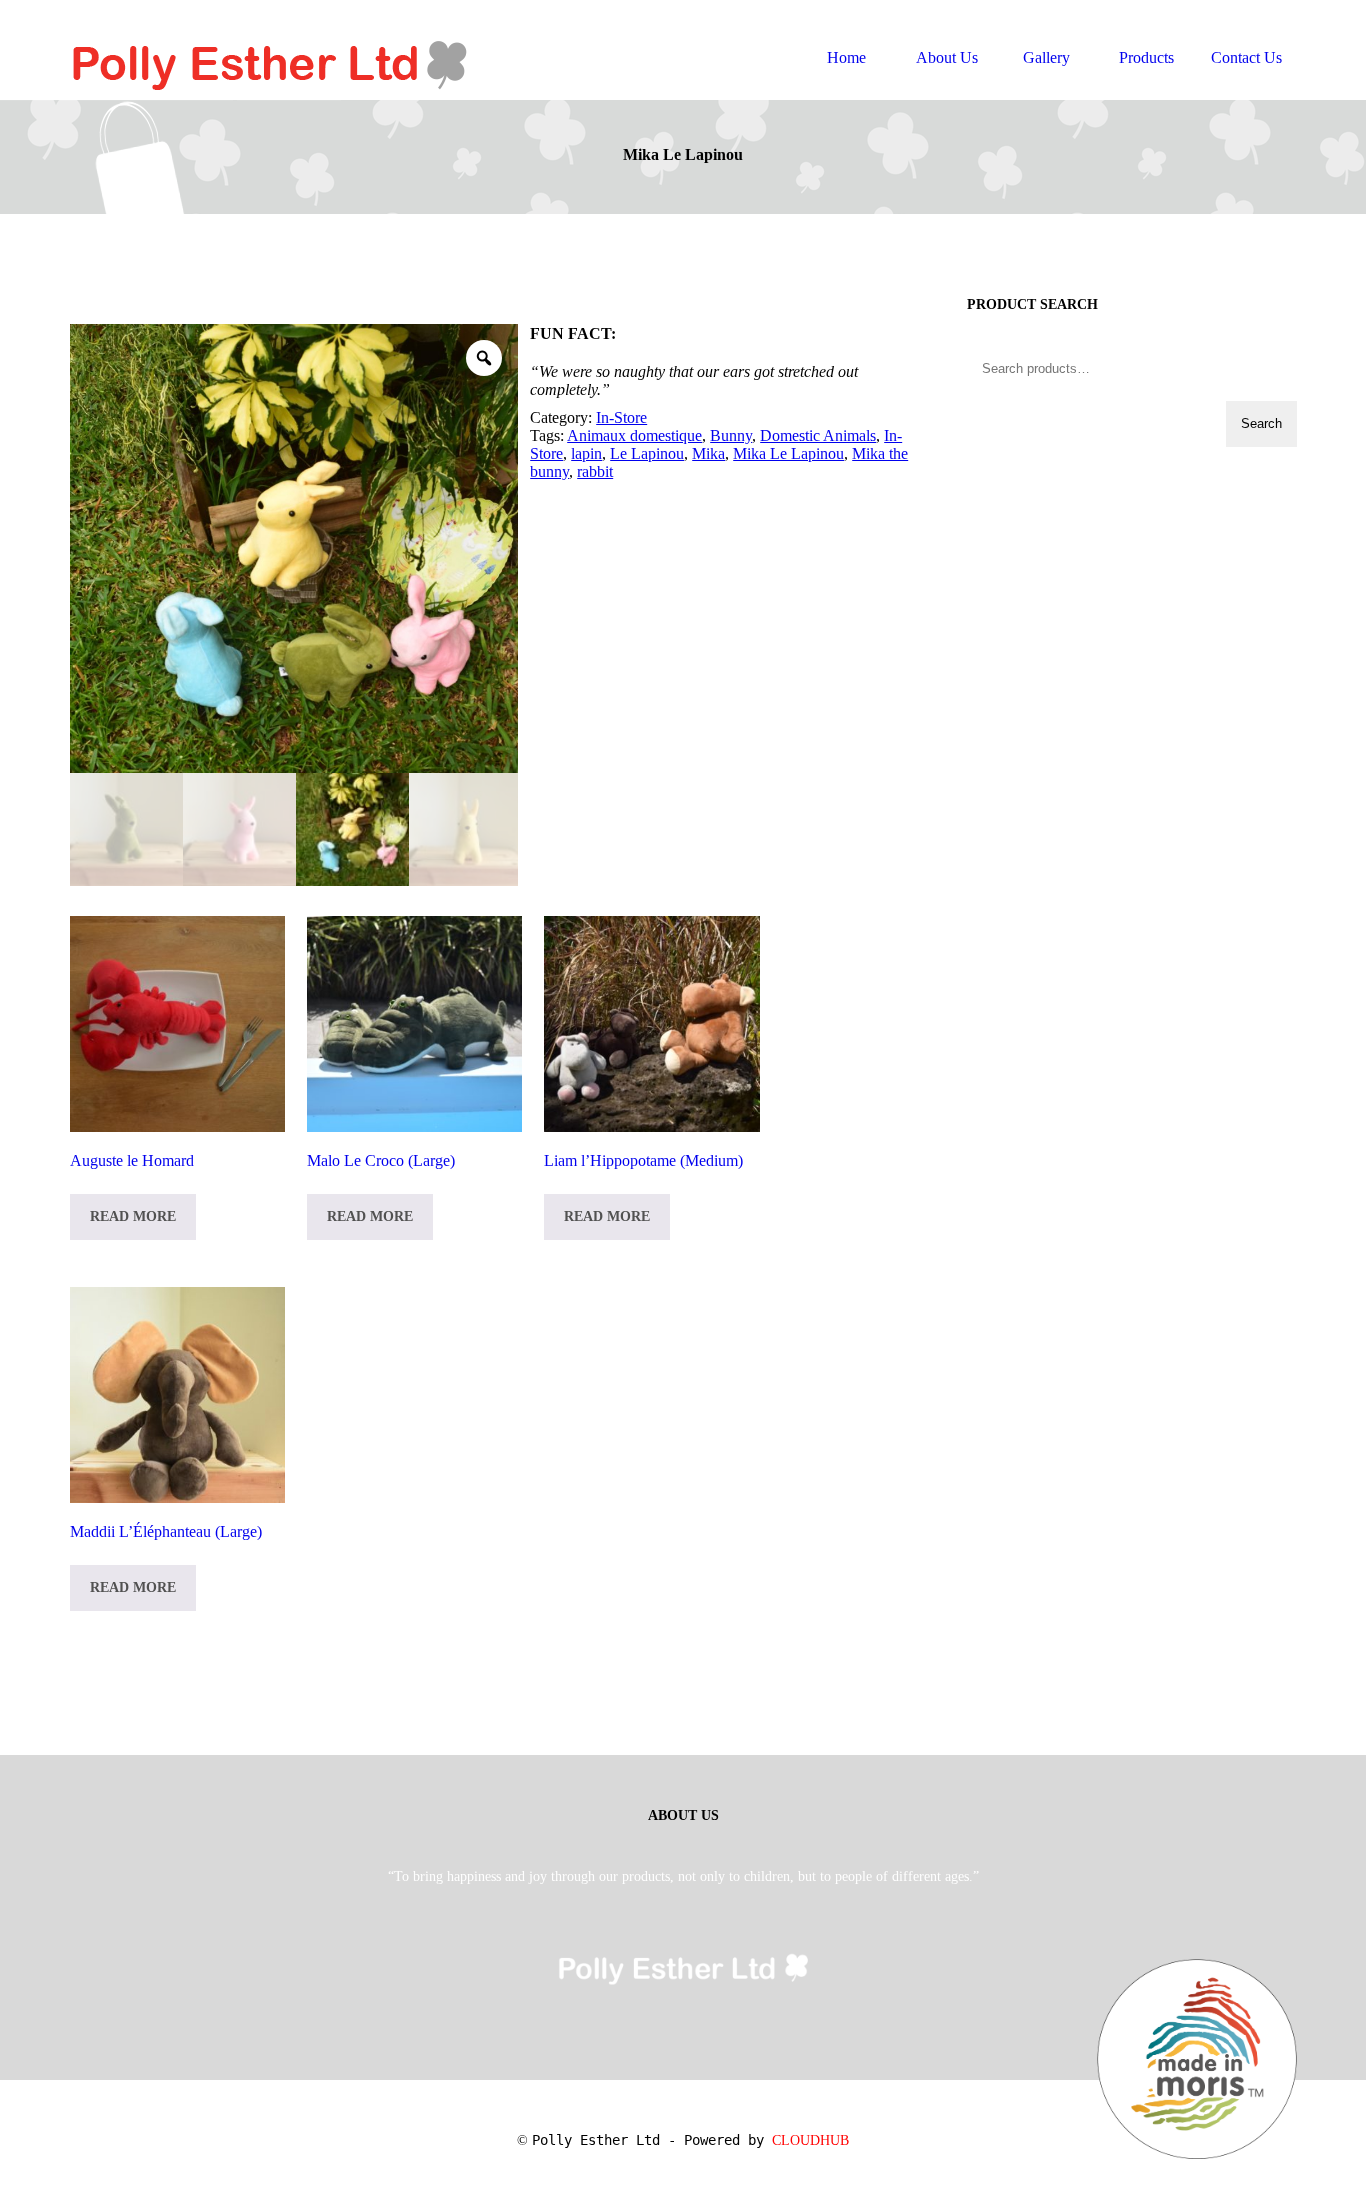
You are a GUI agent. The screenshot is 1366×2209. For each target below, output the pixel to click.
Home (846, 57)
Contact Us (1246, 57)
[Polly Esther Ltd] (270, 45)
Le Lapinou (647, 453)
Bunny (731, 435)
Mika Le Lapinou (788, 453)
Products (1146, 57)
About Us (947, 57)
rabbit (595, 471)
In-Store (621, 417)
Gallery (1046, 57)
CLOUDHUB (810, 2140)
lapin (586, 453)
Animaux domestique (634, 435)
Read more (133, 1216)
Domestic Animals (818, 435)
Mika (708, 453)
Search (1261, 423)
